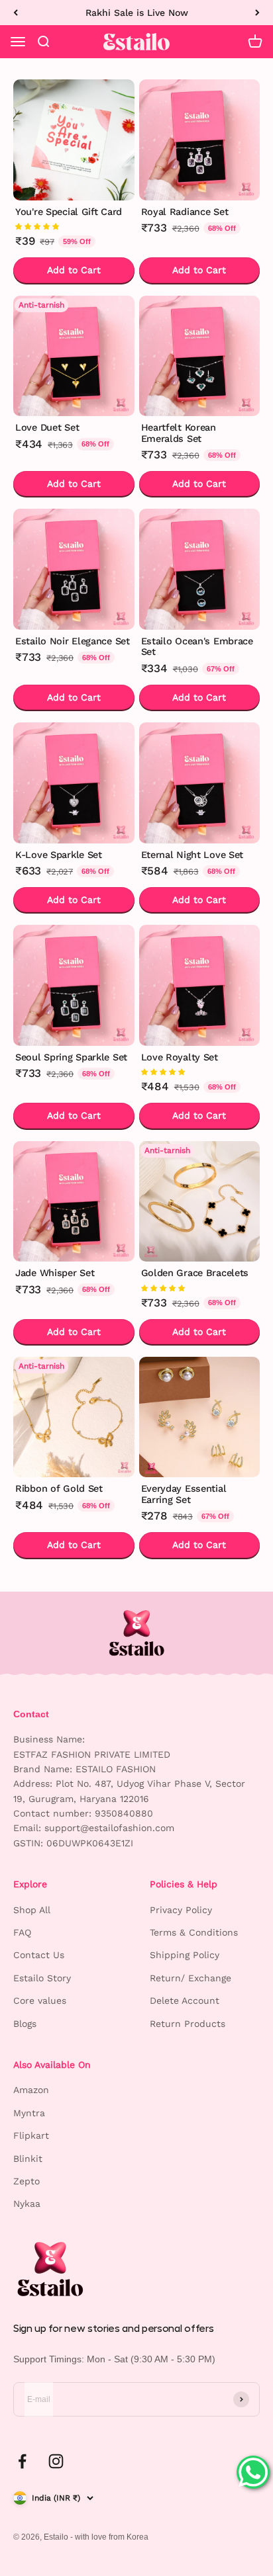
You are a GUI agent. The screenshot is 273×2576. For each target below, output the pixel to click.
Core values (40, 2000)
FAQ (22, 1932)
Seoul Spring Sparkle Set (71, 1057)
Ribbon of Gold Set (59, 1489)
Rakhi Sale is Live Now (137, 13)
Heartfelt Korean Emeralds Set (179, 433)
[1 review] (74, 226)
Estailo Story (42, 1978)
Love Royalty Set (180, 1057)
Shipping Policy (185, 1955)
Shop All (32, 1910)
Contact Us (39, 1955)
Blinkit (28, 2159)
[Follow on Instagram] (56, 2461)
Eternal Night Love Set (192, 855)
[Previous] (16, 13)
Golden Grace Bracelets (195, 1273)
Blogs (25, 2024)
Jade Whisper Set (55, 1273)
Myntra (29, 2113)
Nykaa (27, 2204)
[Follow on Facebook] (22, 2461)
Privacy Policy (181, 1910)
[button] (37, 226)
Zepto (27, 2181)
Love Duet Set (47, 428)
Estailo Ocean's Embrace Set (197, 647)
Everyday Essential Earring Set (184, 1494)
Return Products (188, 2024)
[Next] (257, 13)
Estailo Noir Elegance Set (73, 641)
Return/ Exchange (191, 1978)
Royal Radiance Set (185, 212)
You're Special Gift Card (69, 212)
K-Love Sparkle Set (59, 855)
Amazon (31, 2090)
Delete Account (185, 2000)
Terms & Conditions (194, 1932)
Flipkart (31, 2135)
